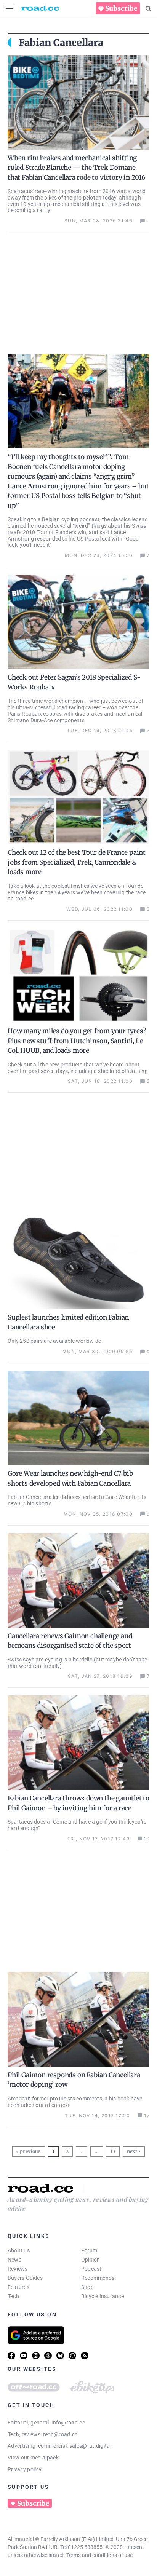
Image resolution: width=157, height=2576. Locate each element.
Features (18, 2287)
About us (19, 2250)
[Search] (148, 9)
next (132, 2151)
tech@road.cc (60, 2434)
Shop (87, 2287)
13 (114, 2150)
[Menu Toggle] (10, 9)
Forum (89, 2250)
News (14, 2260)
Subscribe (121, 8)
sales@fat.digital (90, 2446)
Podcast (91, 2269)
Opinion (91, 2260)
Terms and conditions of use (99, 2555)
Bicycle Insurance (103, 2296)
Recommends (98, 2278)
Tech (13, 2296)
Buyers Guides (25, 2278)
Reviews (18, 2269)
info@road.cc (68, 2423)
